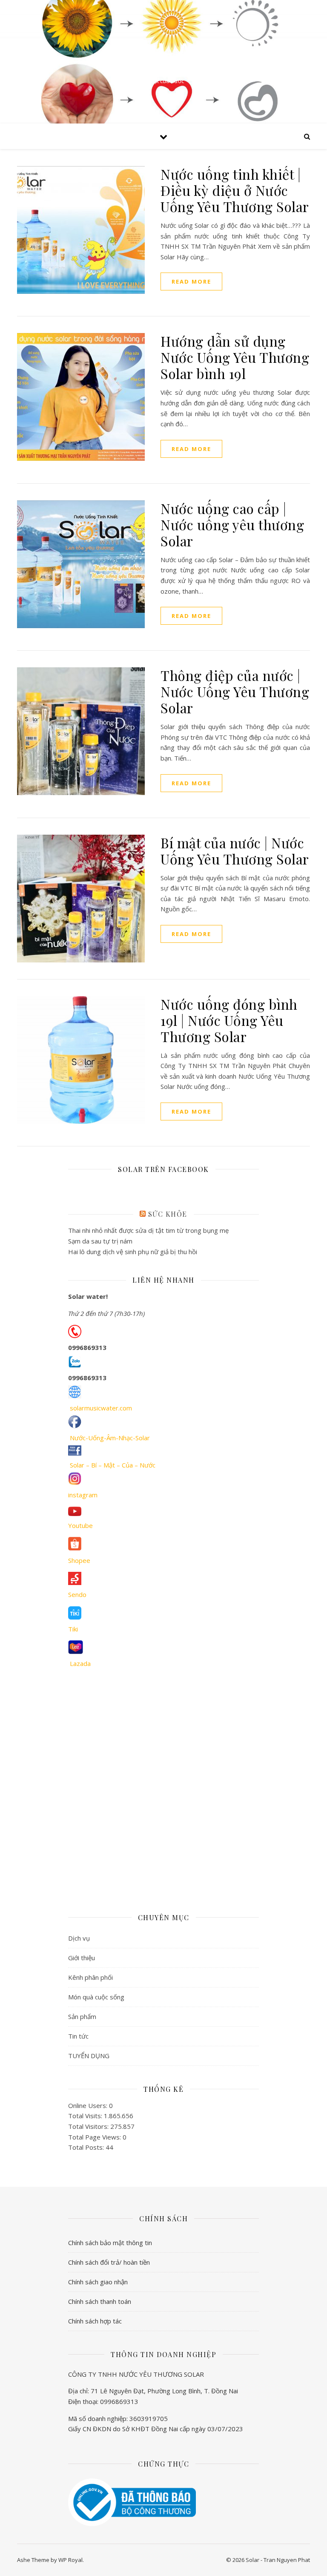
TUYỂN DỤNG (89, 2056)
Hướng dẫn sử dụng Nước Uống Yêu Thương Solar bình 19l (235, 357)
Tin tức (78, 2036)
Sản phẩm (82, 2016)
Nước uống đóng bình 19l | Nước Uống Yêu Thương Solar (229, 1020)
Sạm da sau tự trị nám (100, 1241)
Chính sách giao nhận (98, 2282)
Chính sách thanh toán (100, 2301)
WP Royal (70, 2560)
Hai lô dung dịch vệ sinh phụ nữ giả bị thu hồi (133, 1252)
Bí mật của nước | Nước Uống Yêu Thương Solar (235, 851)
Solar (163, 55)
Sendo (77, 1594)
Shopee (79, 1560)
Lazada (80, 1663)
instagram (83, 1495)
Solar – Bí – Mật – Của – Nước (113, 1465)
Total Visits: (86, 2116)
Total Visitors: (89, 2126)
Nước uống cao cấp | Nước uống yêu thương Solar (232, 524)
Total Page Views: (95, 2137)
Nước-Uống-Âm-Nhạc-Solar (110, 1438)
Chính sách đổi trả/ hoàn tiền (109, 2262)
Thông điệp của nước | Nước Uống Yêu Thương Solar (235, 691)
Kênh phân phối (90, 1977)
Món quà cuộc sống (96, 1997)
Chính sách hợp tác (95, 2321)
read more (191, 281)
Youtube (80, 1525)
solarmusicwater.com (101, 1408)
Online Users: (89, 2105)
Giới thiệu (82, 1958)
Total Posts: (87, 2147)
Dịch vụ (79, 1938)
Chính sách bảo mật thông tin (110, 2243)
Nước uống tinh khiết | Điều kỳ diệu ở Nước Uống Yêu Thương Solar (235, 190)
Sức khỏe (168, 1214)
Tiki (73, 1629)
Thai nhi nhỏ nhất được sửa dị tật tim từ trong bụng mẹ (148, 1230)
